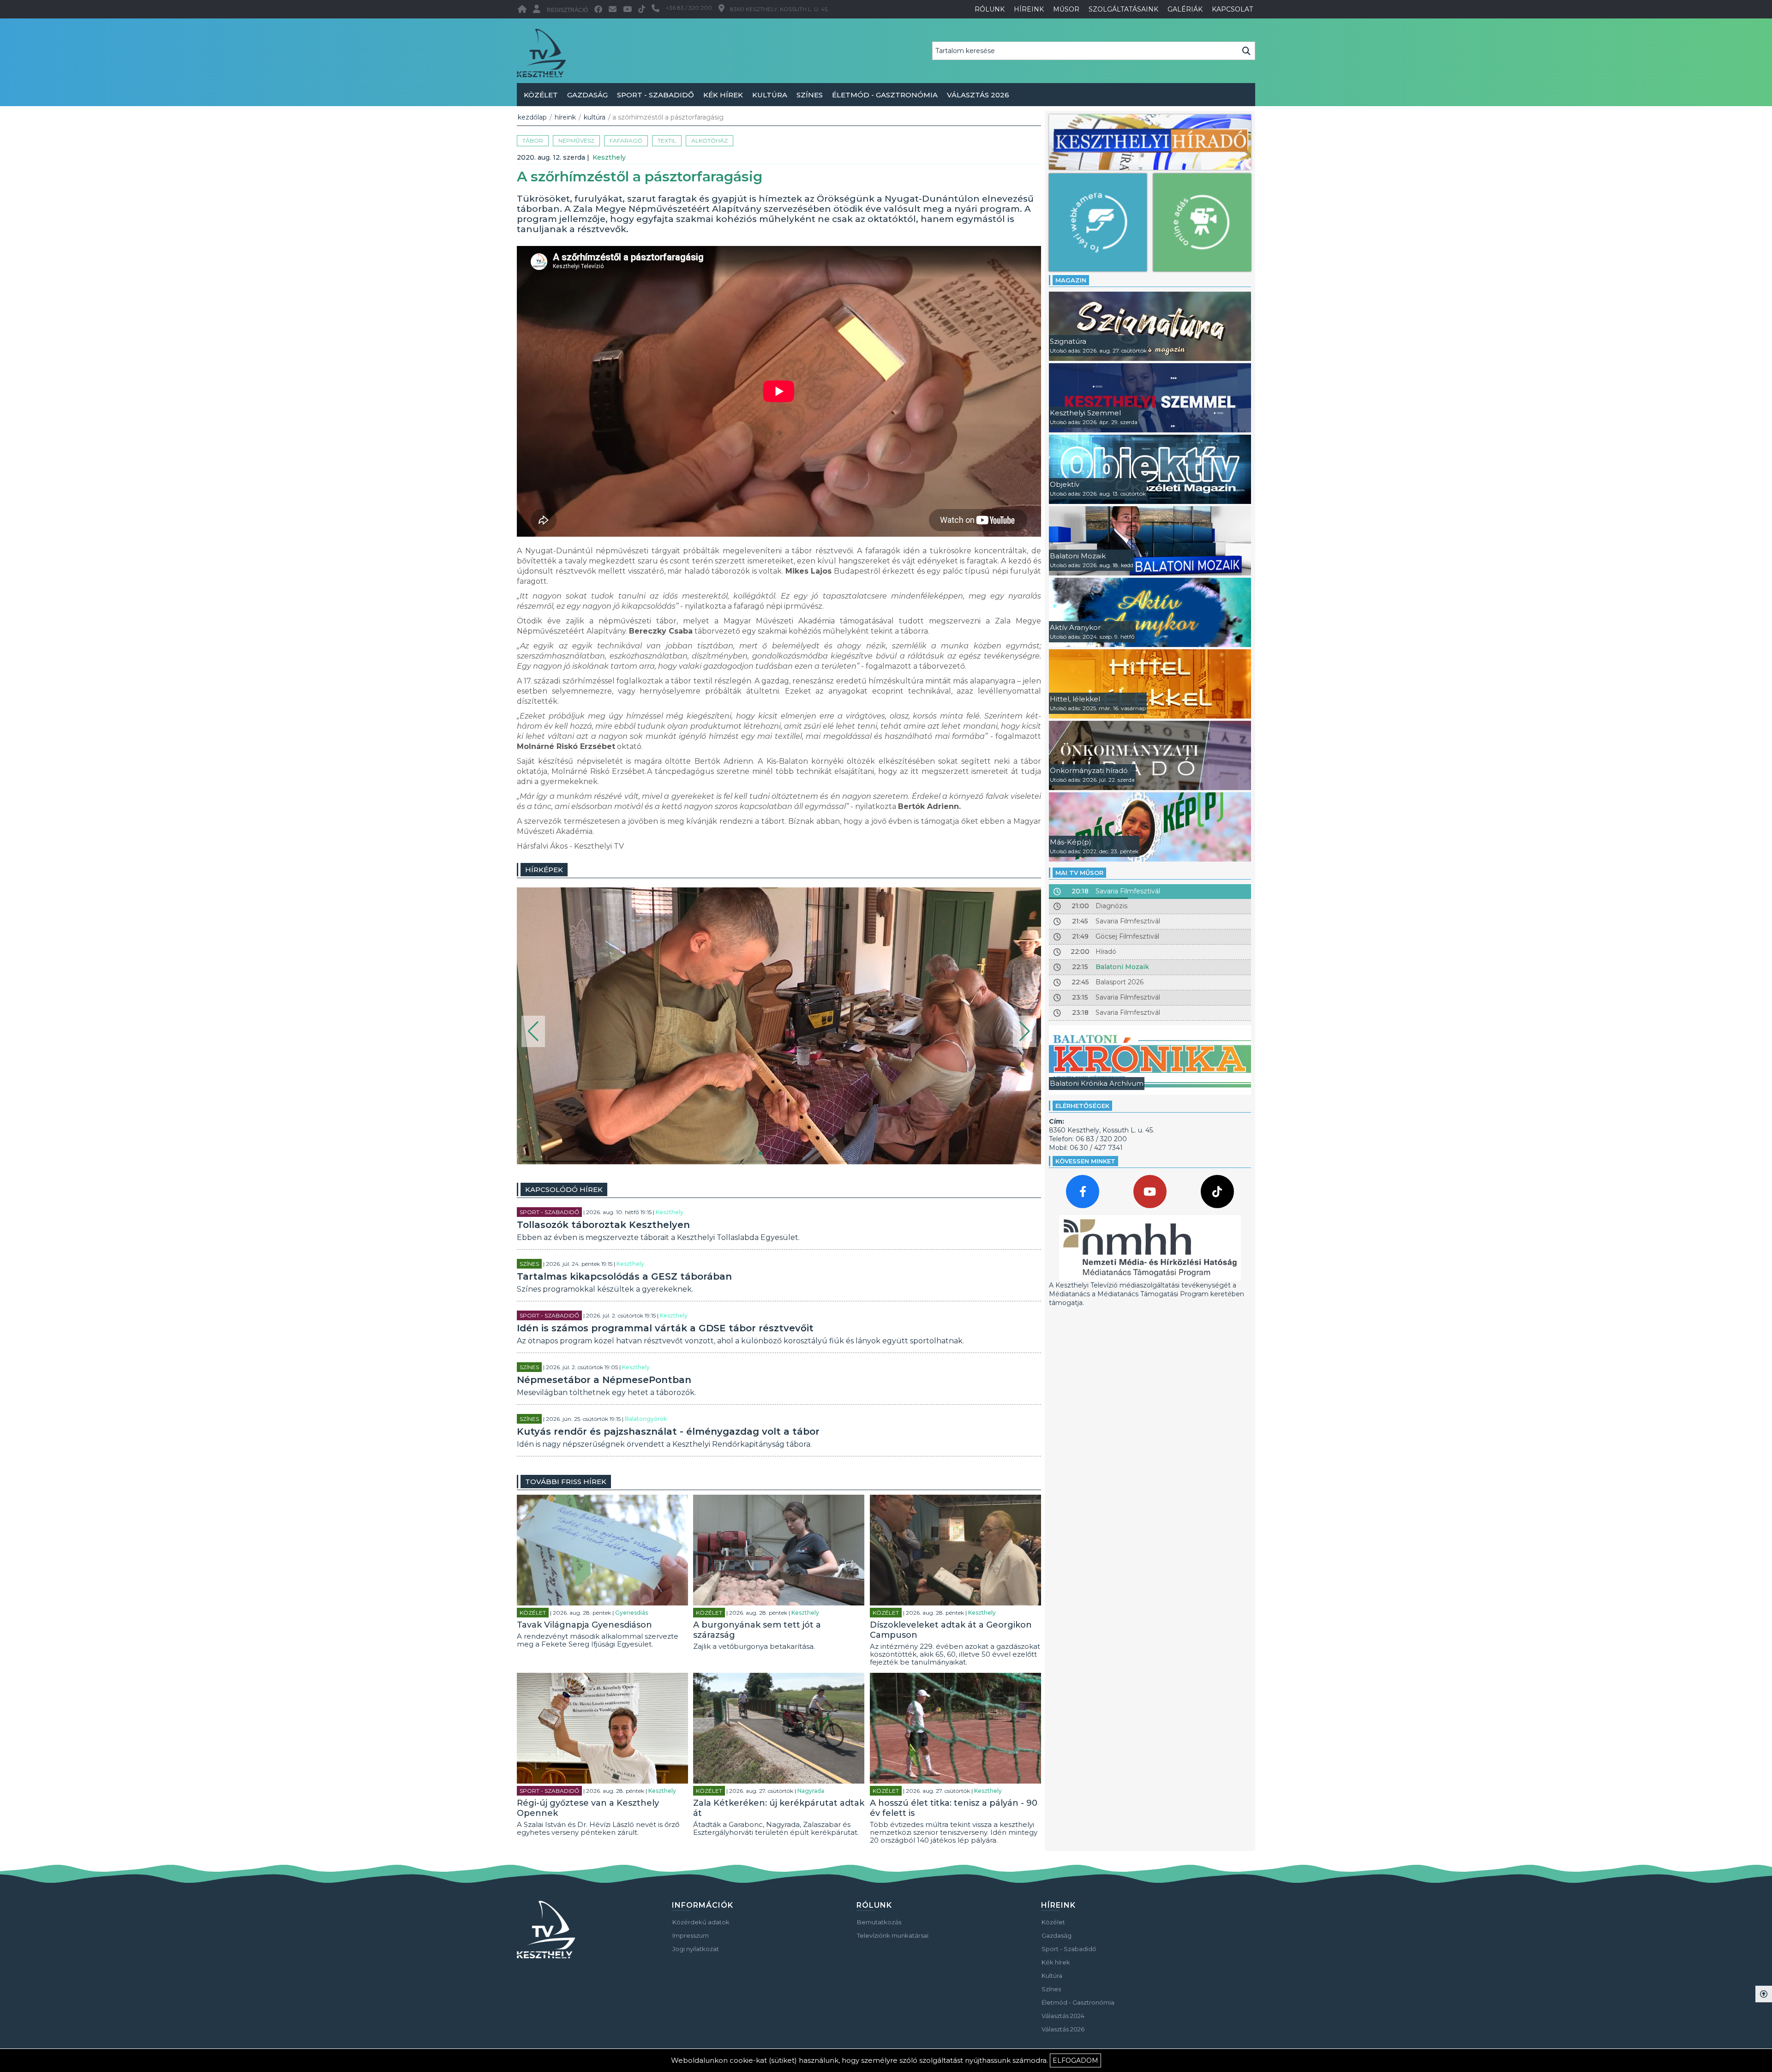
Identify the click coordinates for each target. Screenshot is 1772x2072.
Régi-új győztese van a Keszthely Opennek (588, 1808)
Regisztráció (567, 10)
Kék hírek (723, 95)
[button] (533, 1031)
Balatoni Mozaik (1122, 967)
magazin (1071, 280)
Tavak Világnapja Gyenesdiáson (584, 1625)
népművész (576, 141)
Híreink (565, 117)
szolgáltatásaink (1123, 9)
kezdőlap (532, 117)
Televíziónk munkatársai (893, 1935)
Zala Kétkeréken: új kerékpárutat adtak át (779, 1808)
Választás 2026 (978, 95)
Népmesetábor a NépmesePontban (604, 1380)
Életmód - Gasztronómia (885, 95)
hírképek (544, 870)
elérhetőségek (1082, 1106)
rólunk (990, 9)
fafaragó (626, 141)
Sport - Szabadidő (656, 95)
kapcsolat (1232, 9)
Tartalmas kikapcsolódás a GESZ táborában (624, 1276)
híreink (1029, 9)
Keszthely (609, 157)
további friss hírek (566, 1482)
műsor (1066, 9)
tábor (533, 141)
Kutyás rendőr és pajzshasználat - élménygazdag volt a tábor (668, 1431)
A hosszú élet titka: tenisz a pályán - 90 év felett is (954, 1808)
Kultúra (770, 95)
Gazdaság (587, 95)
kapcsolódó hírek (564, 1189)
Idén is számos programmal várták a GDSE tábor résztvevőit (665, 1328)
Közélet (541, 95)
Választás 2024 (1063, 2016)
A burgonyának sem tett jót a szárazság (757, 1630)
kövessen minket (1085, 1161)
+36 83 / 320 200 (689, 8)
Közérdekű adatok (701, 1922)
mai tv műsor (1079, 873)
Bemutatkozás (879, 1922)
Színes (810, 95)
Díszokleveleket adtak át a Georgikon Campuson (951, 1630)
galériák (1185, 9)
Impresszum (691, 1935)
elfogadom (1075, 2060)
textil (667, 141)
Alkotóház (709, 141)
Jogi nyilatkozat (696, 1949)
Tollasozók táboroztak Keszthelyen (603, 1225)
